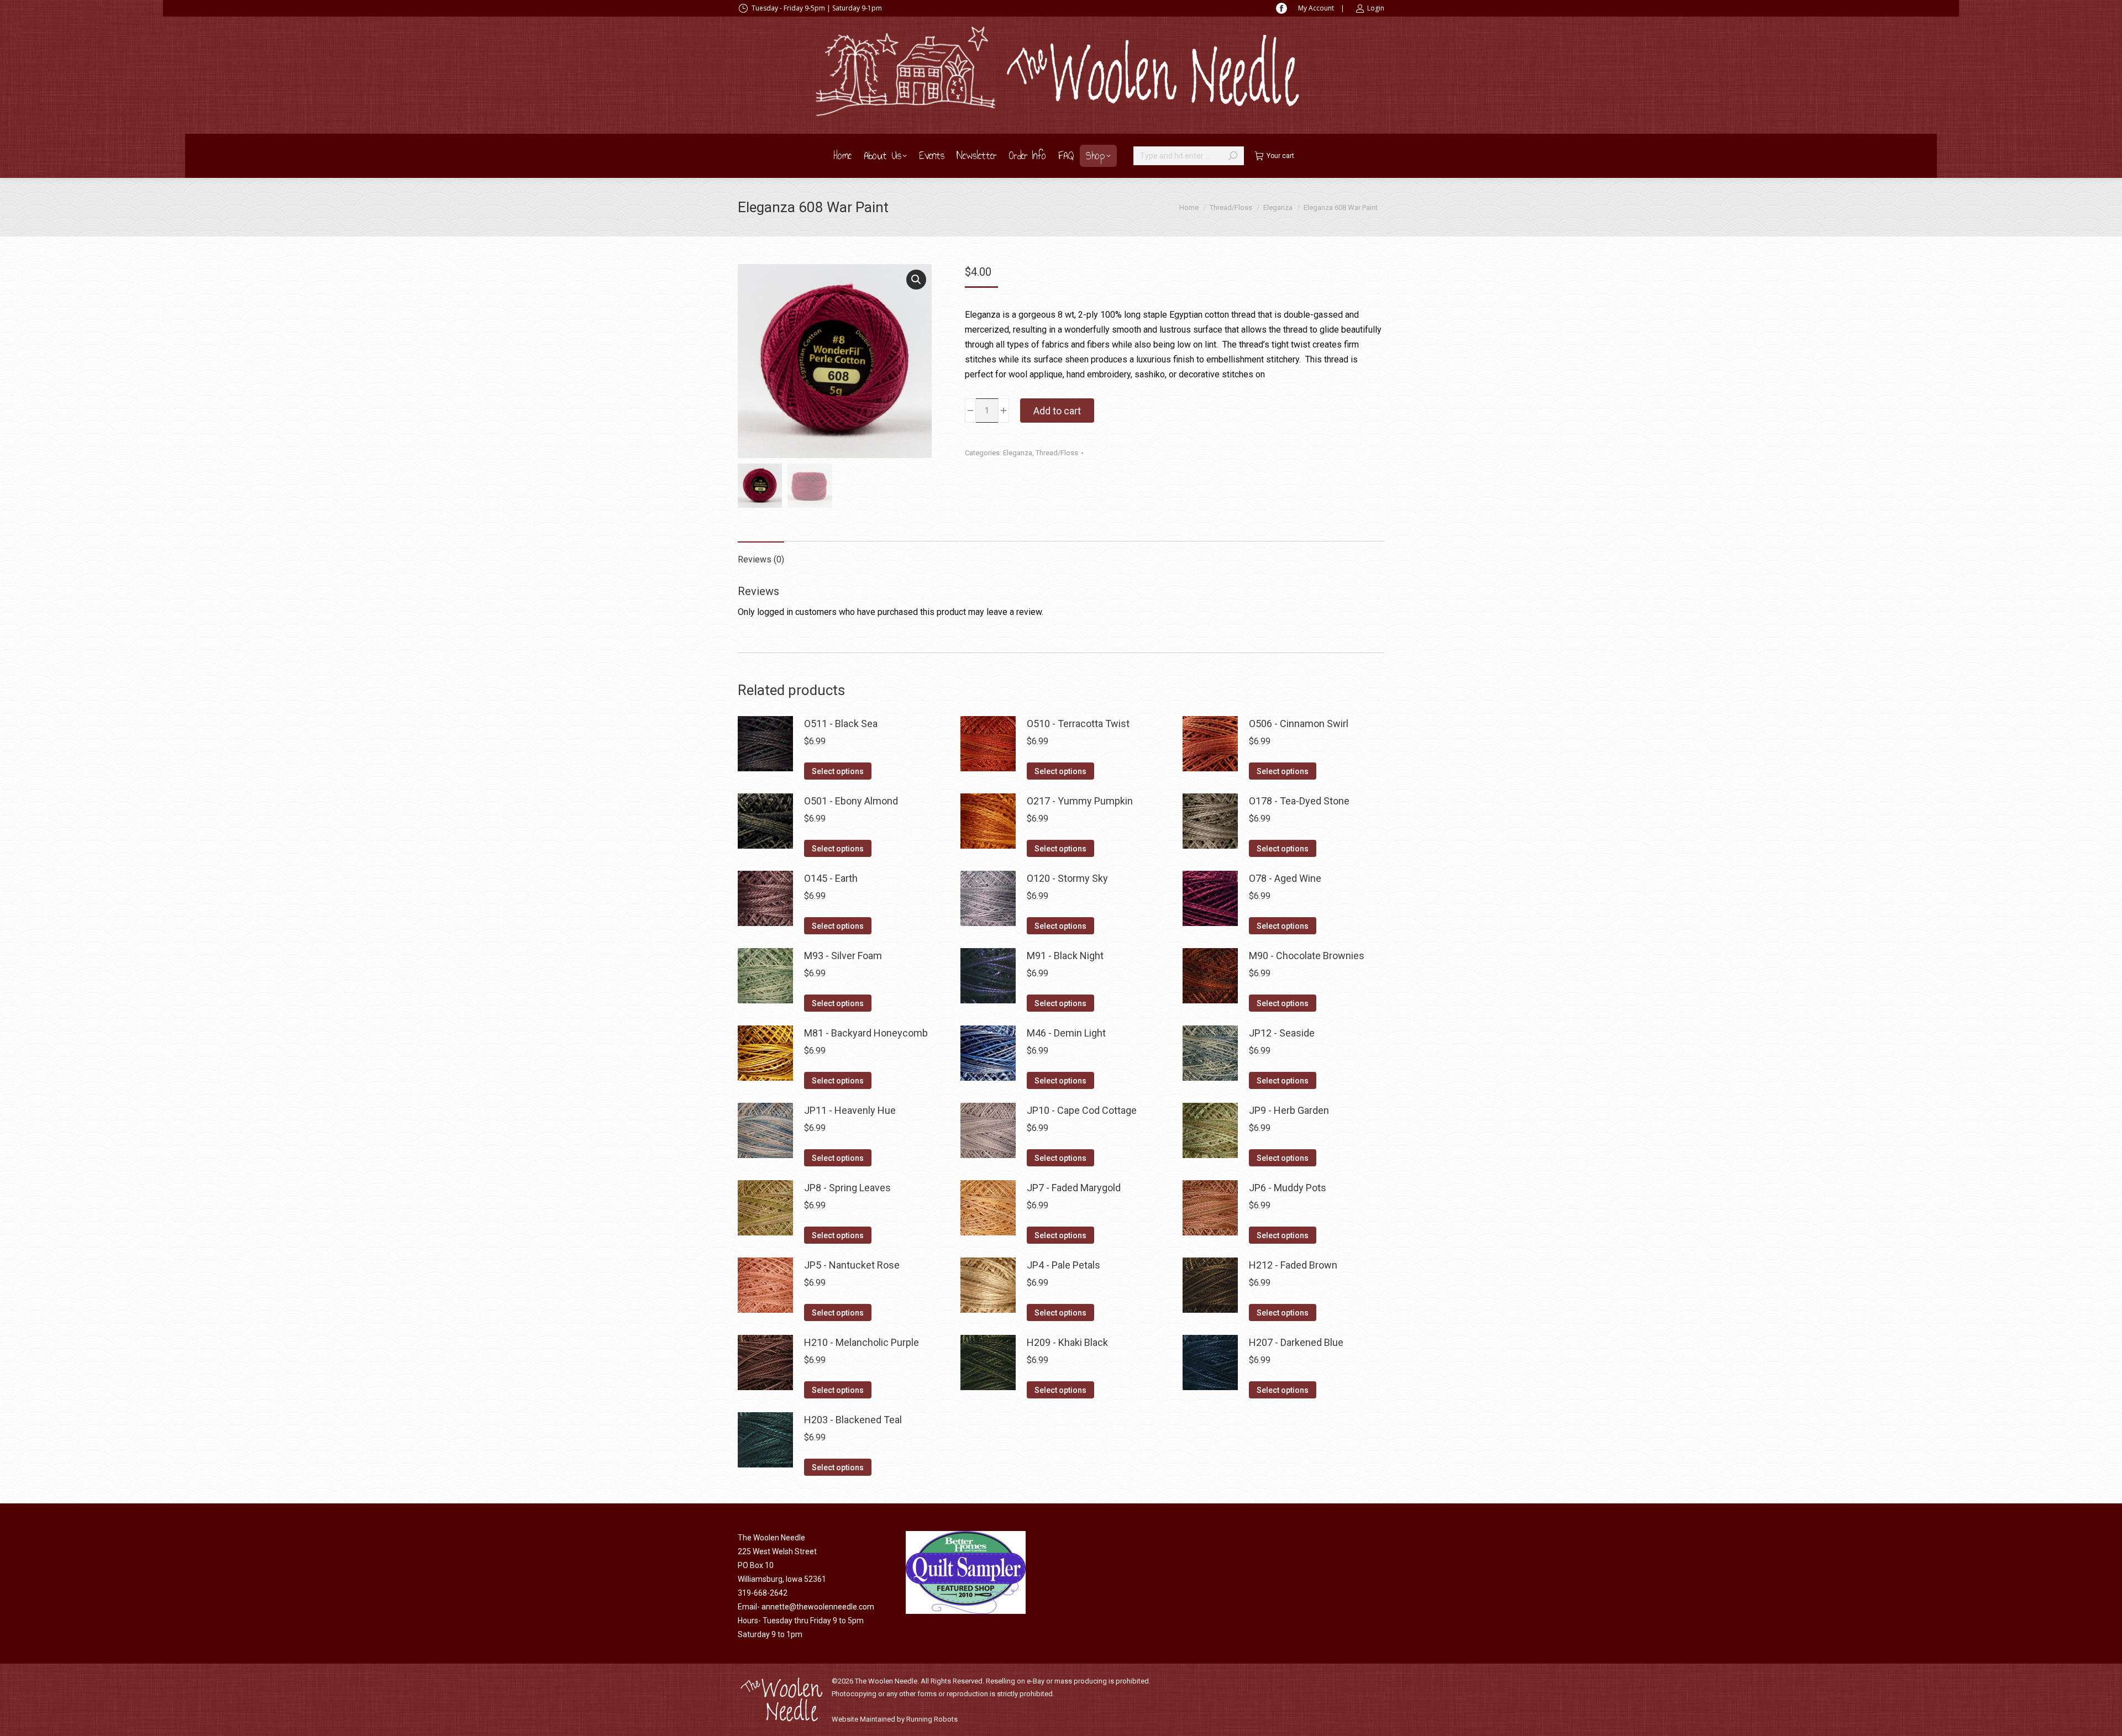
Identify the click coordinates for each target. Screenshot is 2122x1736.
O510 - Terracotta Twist (1078, 724)
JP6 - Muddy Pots (1288, 1188)
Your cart (1280, 156)
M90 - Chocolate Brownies (1307, 956)
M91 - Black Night (1065, 956)
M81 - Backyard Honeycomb (866, 1033)
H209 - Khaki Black (1067, 1342)
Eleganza (1018, 453)
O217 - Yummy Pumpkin (1080, 801)
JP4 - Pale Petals (1063, 1265)
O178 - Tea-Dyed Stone (1299, 801)
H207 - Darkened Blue (1296, 1342)
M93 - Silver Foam (843, 956)
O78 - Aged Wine (1285, 878)
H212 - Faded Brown (1293, 1265)
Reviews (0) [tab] (761, 559)
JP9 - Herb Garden (1289, 1110)
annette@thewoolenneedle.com (818, 1607)
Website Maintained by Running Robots (895, 1719)
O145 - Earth (831, 878)
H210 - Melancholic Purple (862, 1342)
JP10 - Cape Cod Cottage (1082, 1110)
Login (1376, 8)
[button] (916, 280)
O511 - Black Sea (841, 724)
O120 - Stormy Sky (1067, 878)
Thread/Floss (1057, 453)
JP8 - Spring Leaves (847, 1188)
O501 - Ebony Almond (851, 801)
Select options (838, 771)
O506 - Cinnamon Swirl (1299, 724)
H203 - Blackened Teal (853, 1420)
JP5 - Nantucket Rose (852, 1265)
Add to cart (1057, 411)
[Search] (1233, 156)
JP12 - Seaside (1282, 1033)
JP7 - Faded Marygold (1074, 1188)
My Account (1316, 8)
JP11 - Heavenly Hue (850, 1110)
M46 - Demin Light (1066, 1033)
